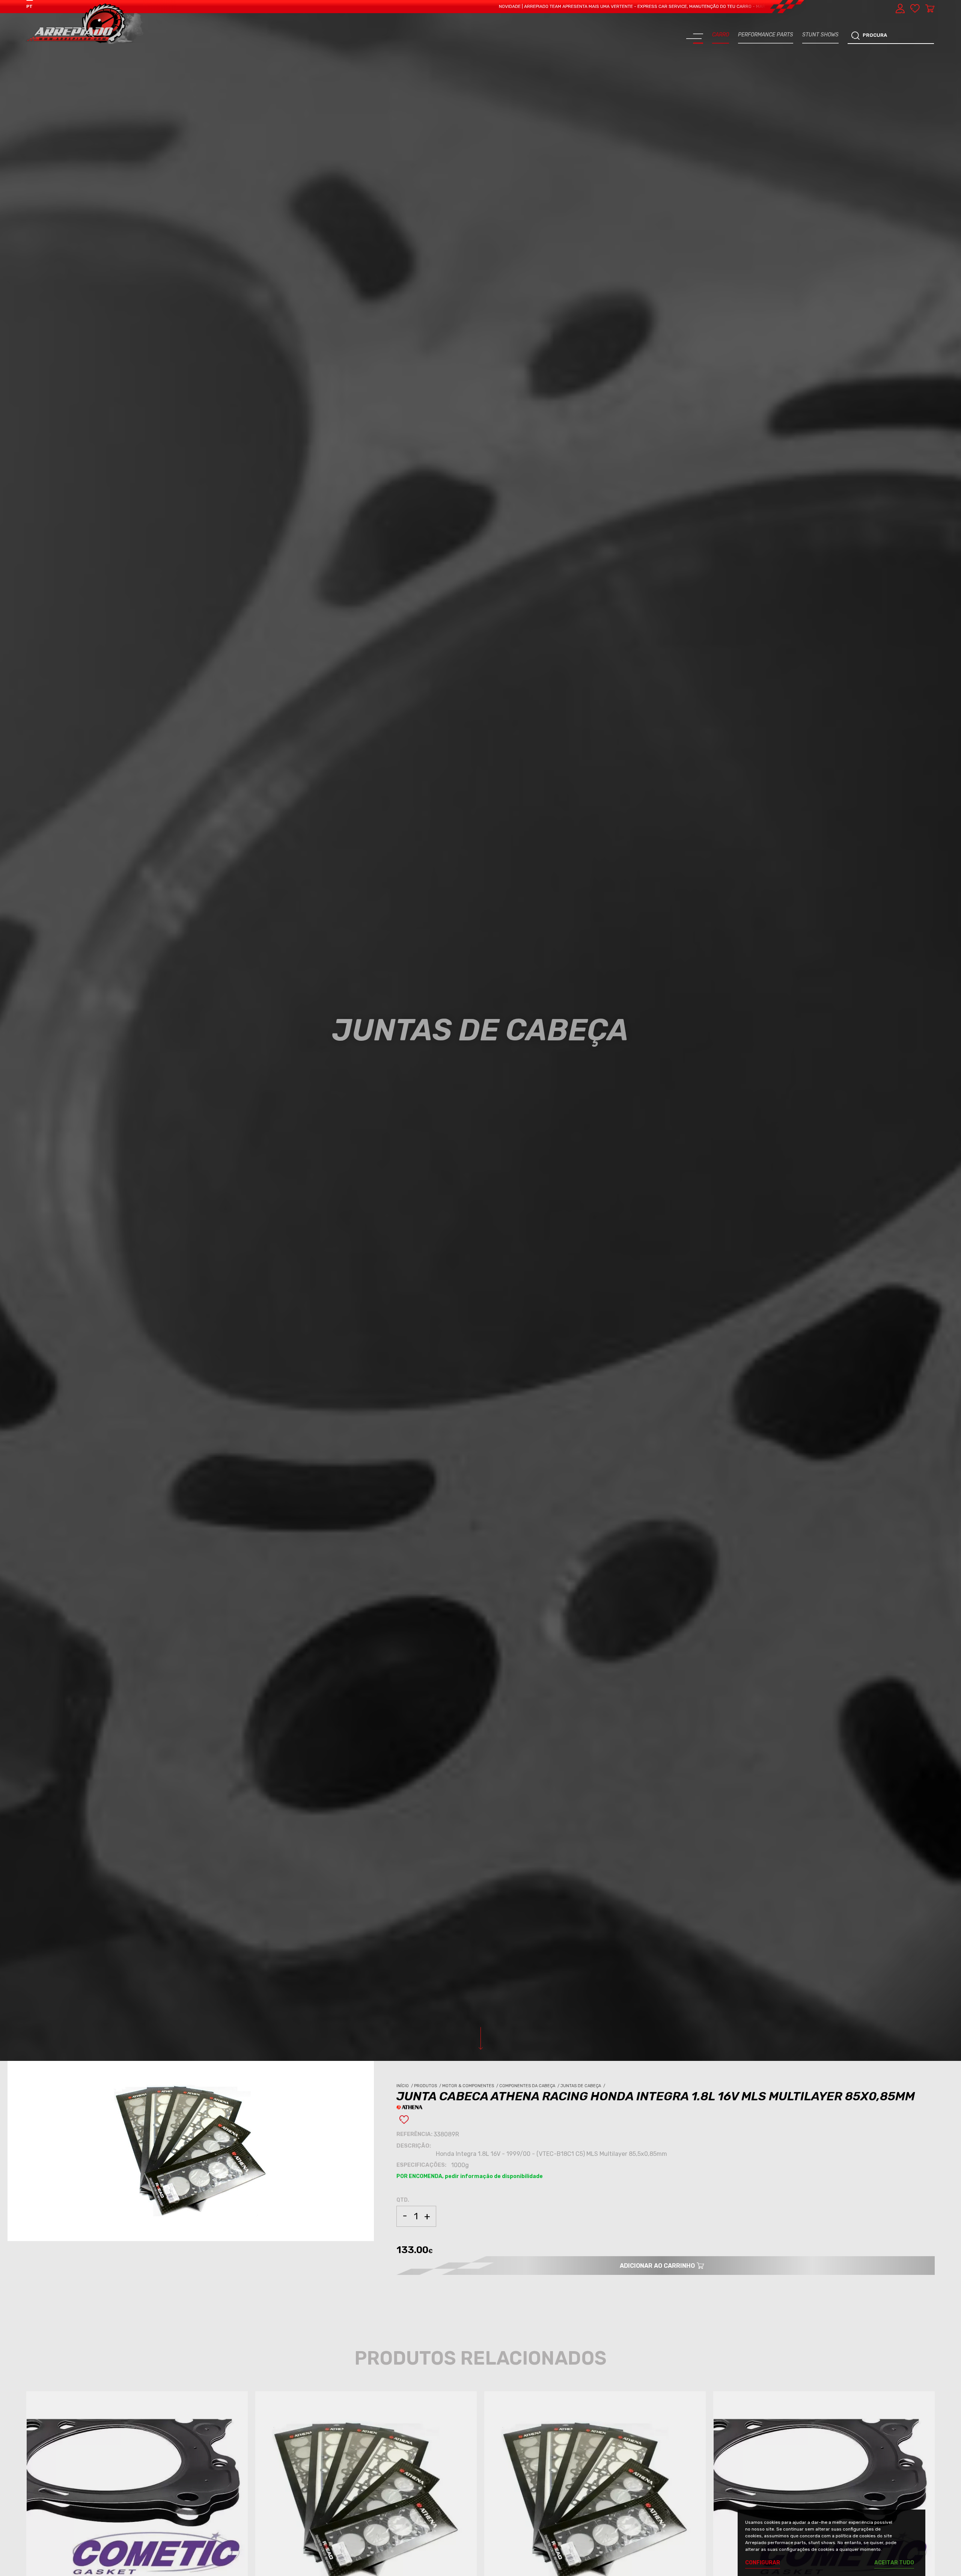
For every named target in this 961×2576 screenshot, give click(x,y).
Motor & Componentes (471, 2086)
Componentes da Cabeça (530, 2086)
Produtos (428, 2086)
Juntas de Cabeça (583, 2086)
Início (405, 2086)
